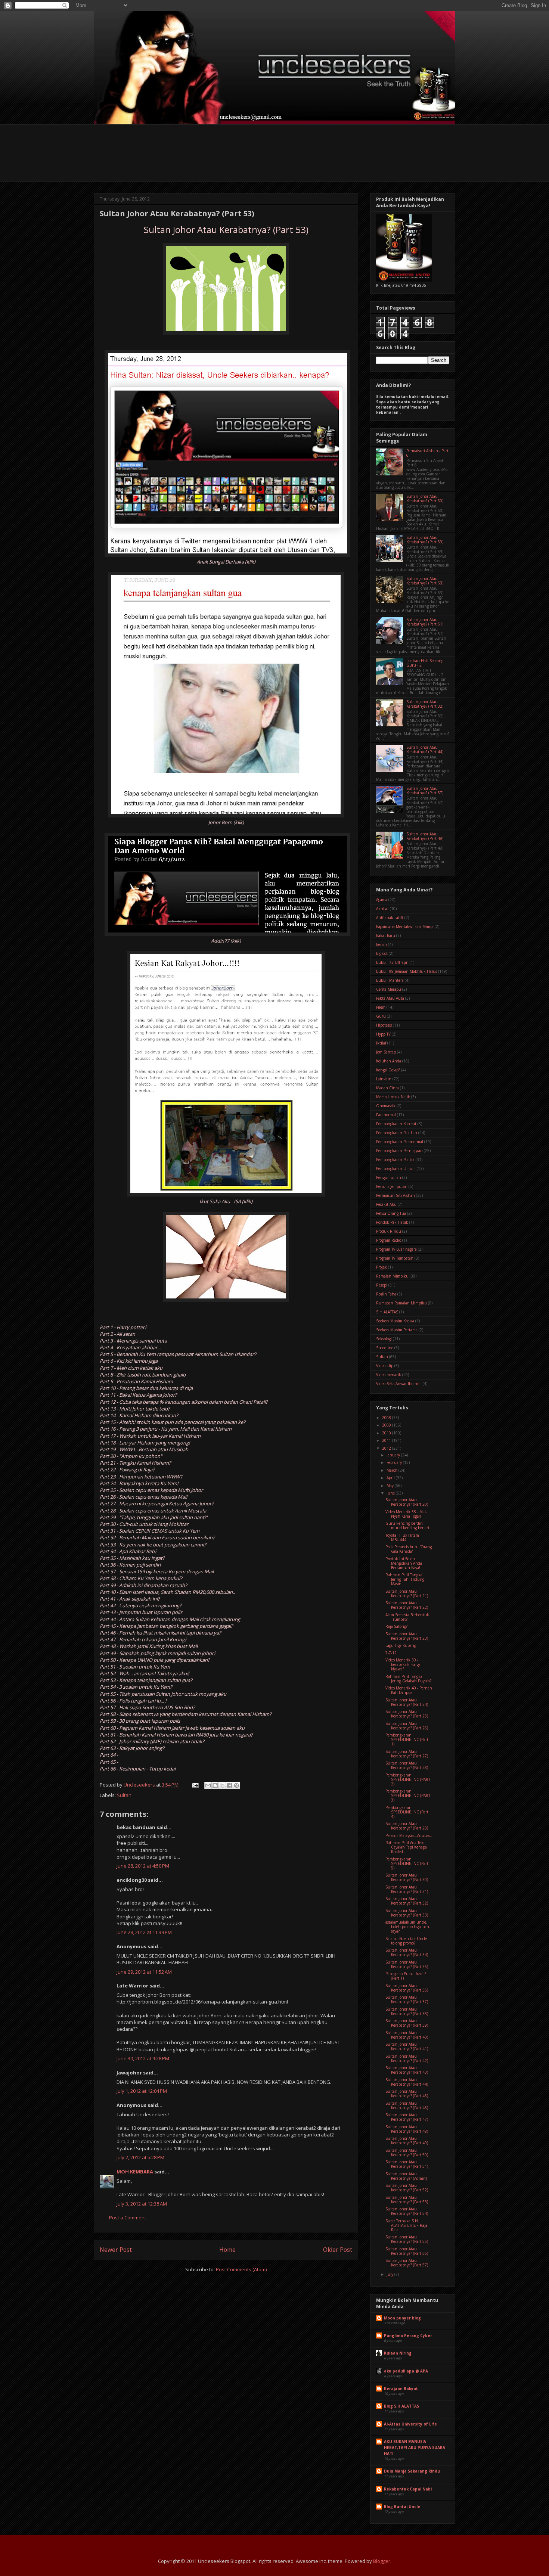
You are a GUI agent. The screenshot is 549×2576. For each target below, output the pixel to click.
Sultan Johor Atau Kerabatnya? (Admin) (406, 2176)
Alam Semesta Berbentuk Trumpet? (407, 1617)
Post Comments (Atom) (241, 2269)
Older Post (338, 2250)
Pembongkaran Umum (396, 1168)
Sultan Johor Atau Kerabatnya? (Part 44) (425, 749)
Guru (381, 1016)
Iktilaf (381, 1043)
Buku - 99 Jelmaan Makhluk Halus (407, 971)
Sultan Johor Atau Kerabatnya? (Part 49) (425, 836)
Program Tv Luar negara (396, 1249)
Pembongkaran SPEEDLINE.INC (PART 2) (408, 1779)
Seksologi (384, 1339)
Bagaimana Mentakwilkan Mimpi (405, 927)
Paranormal (386, 1115)
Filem (381, 1007)
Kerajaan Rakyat (401, 2389)
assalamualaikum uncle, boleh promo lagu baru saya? (408, 1927)
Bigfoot (382, 953)
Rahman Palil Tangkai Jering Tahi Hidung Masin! (405, 1579)
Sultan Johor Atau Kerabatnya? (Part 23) (407, 1636)
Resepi (382, 1285)
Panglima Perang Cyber (408, 2336)
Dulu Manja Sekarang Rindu (412, 2471)
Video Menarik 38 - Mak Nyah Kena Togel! (406, 1514)
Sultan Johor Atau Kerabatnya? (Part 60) (425, 499)
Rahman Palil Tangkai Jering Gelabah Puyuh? (408, 1679)
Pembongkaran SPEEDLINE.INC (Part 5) (407, 1863)
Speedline (385, 1348)
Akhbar (382, 909)
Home (227, 2250)
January (394, 1455)
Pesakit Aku (386, 1204)
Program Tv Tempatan (395, 1258)
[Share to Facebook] (229, 1785)
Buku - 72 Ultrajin (392, 962)
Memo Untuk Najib (393, 1097)
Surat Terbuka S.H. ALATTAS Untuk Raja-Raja (407, 2225)
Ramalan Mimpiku (392, 1276)
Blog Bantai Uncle (402, 2507)
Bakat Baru (386, 935)
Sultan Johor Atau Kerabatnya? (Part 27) (407, 1754)
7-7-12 (391, 1653)
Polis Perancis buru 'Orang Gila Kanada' (409, 1549)
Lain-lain (384, 1079)
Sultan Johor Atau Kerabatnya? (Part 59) (425, 540)
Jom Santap (386, 1052)
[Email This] (208, 1785)
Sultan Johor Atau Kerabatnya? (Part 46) (407, 2105)
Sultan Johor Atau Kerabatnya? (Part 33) (407, 1913)
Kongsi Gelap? (388, 1070)
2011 (387, 1440)
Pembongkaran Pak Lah (397, 1133)
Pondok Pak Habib (392, 1222)
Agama (382, 900)
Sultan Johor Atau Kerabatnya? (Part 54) (407, 2211)
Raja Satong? (396, 1626)
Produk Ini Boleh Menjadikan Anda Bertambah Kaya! (404, 1563)
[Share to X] (222, 1785)
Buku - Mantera (390, 980)
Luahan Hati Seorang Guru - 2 (425, 663)
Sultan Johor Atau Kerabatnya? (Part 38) (407, 2011)
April (391, 1478)
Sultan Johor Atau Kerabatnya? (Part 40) (407, 2035)
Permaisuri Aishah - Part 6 (427, 453)
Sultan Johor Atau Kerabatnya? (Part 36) (407, 1988)
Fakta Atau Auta (390, 998)
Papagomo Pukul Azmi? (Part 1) (406, 1976)
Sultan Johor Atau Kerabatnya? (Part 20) (407, 1502)
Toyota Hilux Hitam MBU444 (402, 1537)
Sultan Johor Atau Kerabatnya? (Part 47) (407, 2117)
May (391, 1486)
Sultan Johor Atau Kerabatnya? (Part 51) (425, 622)
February (395, 1462)
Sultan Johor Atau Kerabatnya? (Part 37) (407, 1999)
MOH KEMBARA (135, 2172)
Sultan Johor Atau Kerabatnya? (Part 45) (407, 2094)
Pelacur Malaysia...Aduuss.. (409, 1835)
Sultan (124, 1795)
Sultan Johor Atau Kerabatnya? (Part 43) (407, 2070)
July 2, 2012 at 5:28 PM (140, 2157)
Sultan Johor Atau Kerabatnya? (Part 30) (407, 1877)
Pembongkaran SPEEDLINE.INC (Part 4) (407, 1812)
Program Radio (389, 1240)
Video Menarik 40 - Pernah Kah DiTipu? (409, 1690)
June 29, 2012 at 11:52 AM (144, 1972)
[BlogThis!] (215, 1785)
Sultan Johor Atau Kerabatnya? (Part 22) (407, 1605)
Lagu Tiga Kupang (401, 1645)
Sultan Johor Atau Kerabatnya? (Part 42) (407, 2058)
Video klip (385, 1366)
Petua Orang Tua (391, 1213)
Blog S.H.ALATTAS (401, 2406)
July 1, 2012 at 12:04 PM (142, 2091)
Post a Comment (128, 2217)
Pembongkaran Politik (395, 1160)
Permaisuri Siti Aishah (396, 1195)
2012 (387, 1448)
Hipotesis (384, 1025)
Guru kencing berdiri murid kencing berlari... (409, 1526)
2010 (387, 1433)
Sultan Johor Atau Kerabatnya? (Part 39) (407, 2023)
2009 (387, 1425)
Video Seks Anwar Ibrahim (399, 1384)
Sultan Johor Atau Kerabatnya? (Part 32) (425, 704)
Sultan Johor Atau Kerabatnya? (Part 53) (407, 2200)
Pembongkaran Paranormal (400, 1142)
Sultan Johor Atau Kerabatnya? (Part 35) (407, 1964)
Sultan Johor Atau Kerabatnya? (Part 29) (407, 1826)
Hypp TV (383, 1034)
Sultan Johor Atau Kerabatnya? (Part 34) (407, 1952)
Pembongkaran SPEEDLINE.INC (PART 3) (408, 1796)
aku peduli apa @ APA (406, 2371)
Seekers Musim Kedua (395, 1321)
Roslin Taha (386, 1294)
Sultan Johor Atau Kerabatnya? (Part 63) (425, 581)
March (393, 1470)
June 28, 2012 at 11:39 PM (144, 1932)
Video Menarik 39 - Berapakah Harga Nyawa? (403, 1664)
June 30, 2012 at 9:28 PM (143, 2058)
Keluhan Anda (389, 1061)
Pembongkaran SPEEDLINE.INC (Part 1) (407, 1739)
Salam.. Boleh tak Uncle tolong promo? (406, 1941)
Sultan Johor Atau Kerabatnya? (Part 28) (407, 1765)
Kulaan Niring (398, 2353)
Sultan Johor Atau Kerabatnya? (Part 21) (407, 1593)
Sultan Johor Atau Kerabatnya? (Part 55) (407, 2239)
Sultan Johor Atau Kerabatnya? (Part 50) (407, 2153)
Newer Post (116, 2250)
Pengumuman (389, 1177)
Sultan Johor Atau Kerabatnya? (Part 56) (407, 2251)
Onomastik (386, 1106)
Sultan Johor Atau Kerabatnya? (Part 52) (407, 2188)
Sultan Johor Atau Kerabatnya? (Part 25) (407, 1714)
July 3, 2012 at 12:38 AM (142, 2204)
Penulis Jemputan (392, 1186)
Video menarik (389, 1375)
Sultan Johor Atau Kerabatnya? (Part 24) (407, 1702)
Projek (381, 1267)
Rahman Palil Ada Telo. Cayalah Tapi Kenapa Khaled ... (406, 1847)
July (390, 2274)
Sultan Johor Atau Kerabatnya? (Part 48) (407, 2129)
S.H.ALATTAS (387, 1312)
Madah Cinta (387, 1088)
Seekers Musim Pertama (397, 1330)
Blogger (382, 2561)
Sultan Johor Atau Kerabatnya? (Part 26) (407, 1726)
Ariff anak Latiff (390, 918)
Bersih (381, 944)
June (391, 1493)
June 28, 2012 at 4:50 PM (143, 1866)
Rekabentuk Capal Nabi (408, 2489)
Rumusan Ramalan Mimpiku (401, 1303)
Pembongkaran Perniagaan (399, 1151)
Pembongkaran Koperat (396, 1124)
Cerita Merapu (389, 989)
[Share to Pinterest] (236, 1785)
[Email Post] (195, 1785)
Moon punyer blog (402, 2318)
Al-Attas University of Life (410, 2424)
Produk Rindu (389, 1231)
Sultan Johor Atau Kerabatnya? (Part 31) (407, 1889)
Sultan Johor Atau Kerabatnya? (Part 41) (407, 2046)
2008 (387, 1418)
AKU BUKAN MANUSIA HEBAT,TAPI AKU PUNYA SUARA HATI (415, 2448)
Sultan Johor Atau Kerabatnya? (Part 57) (425, 791)
